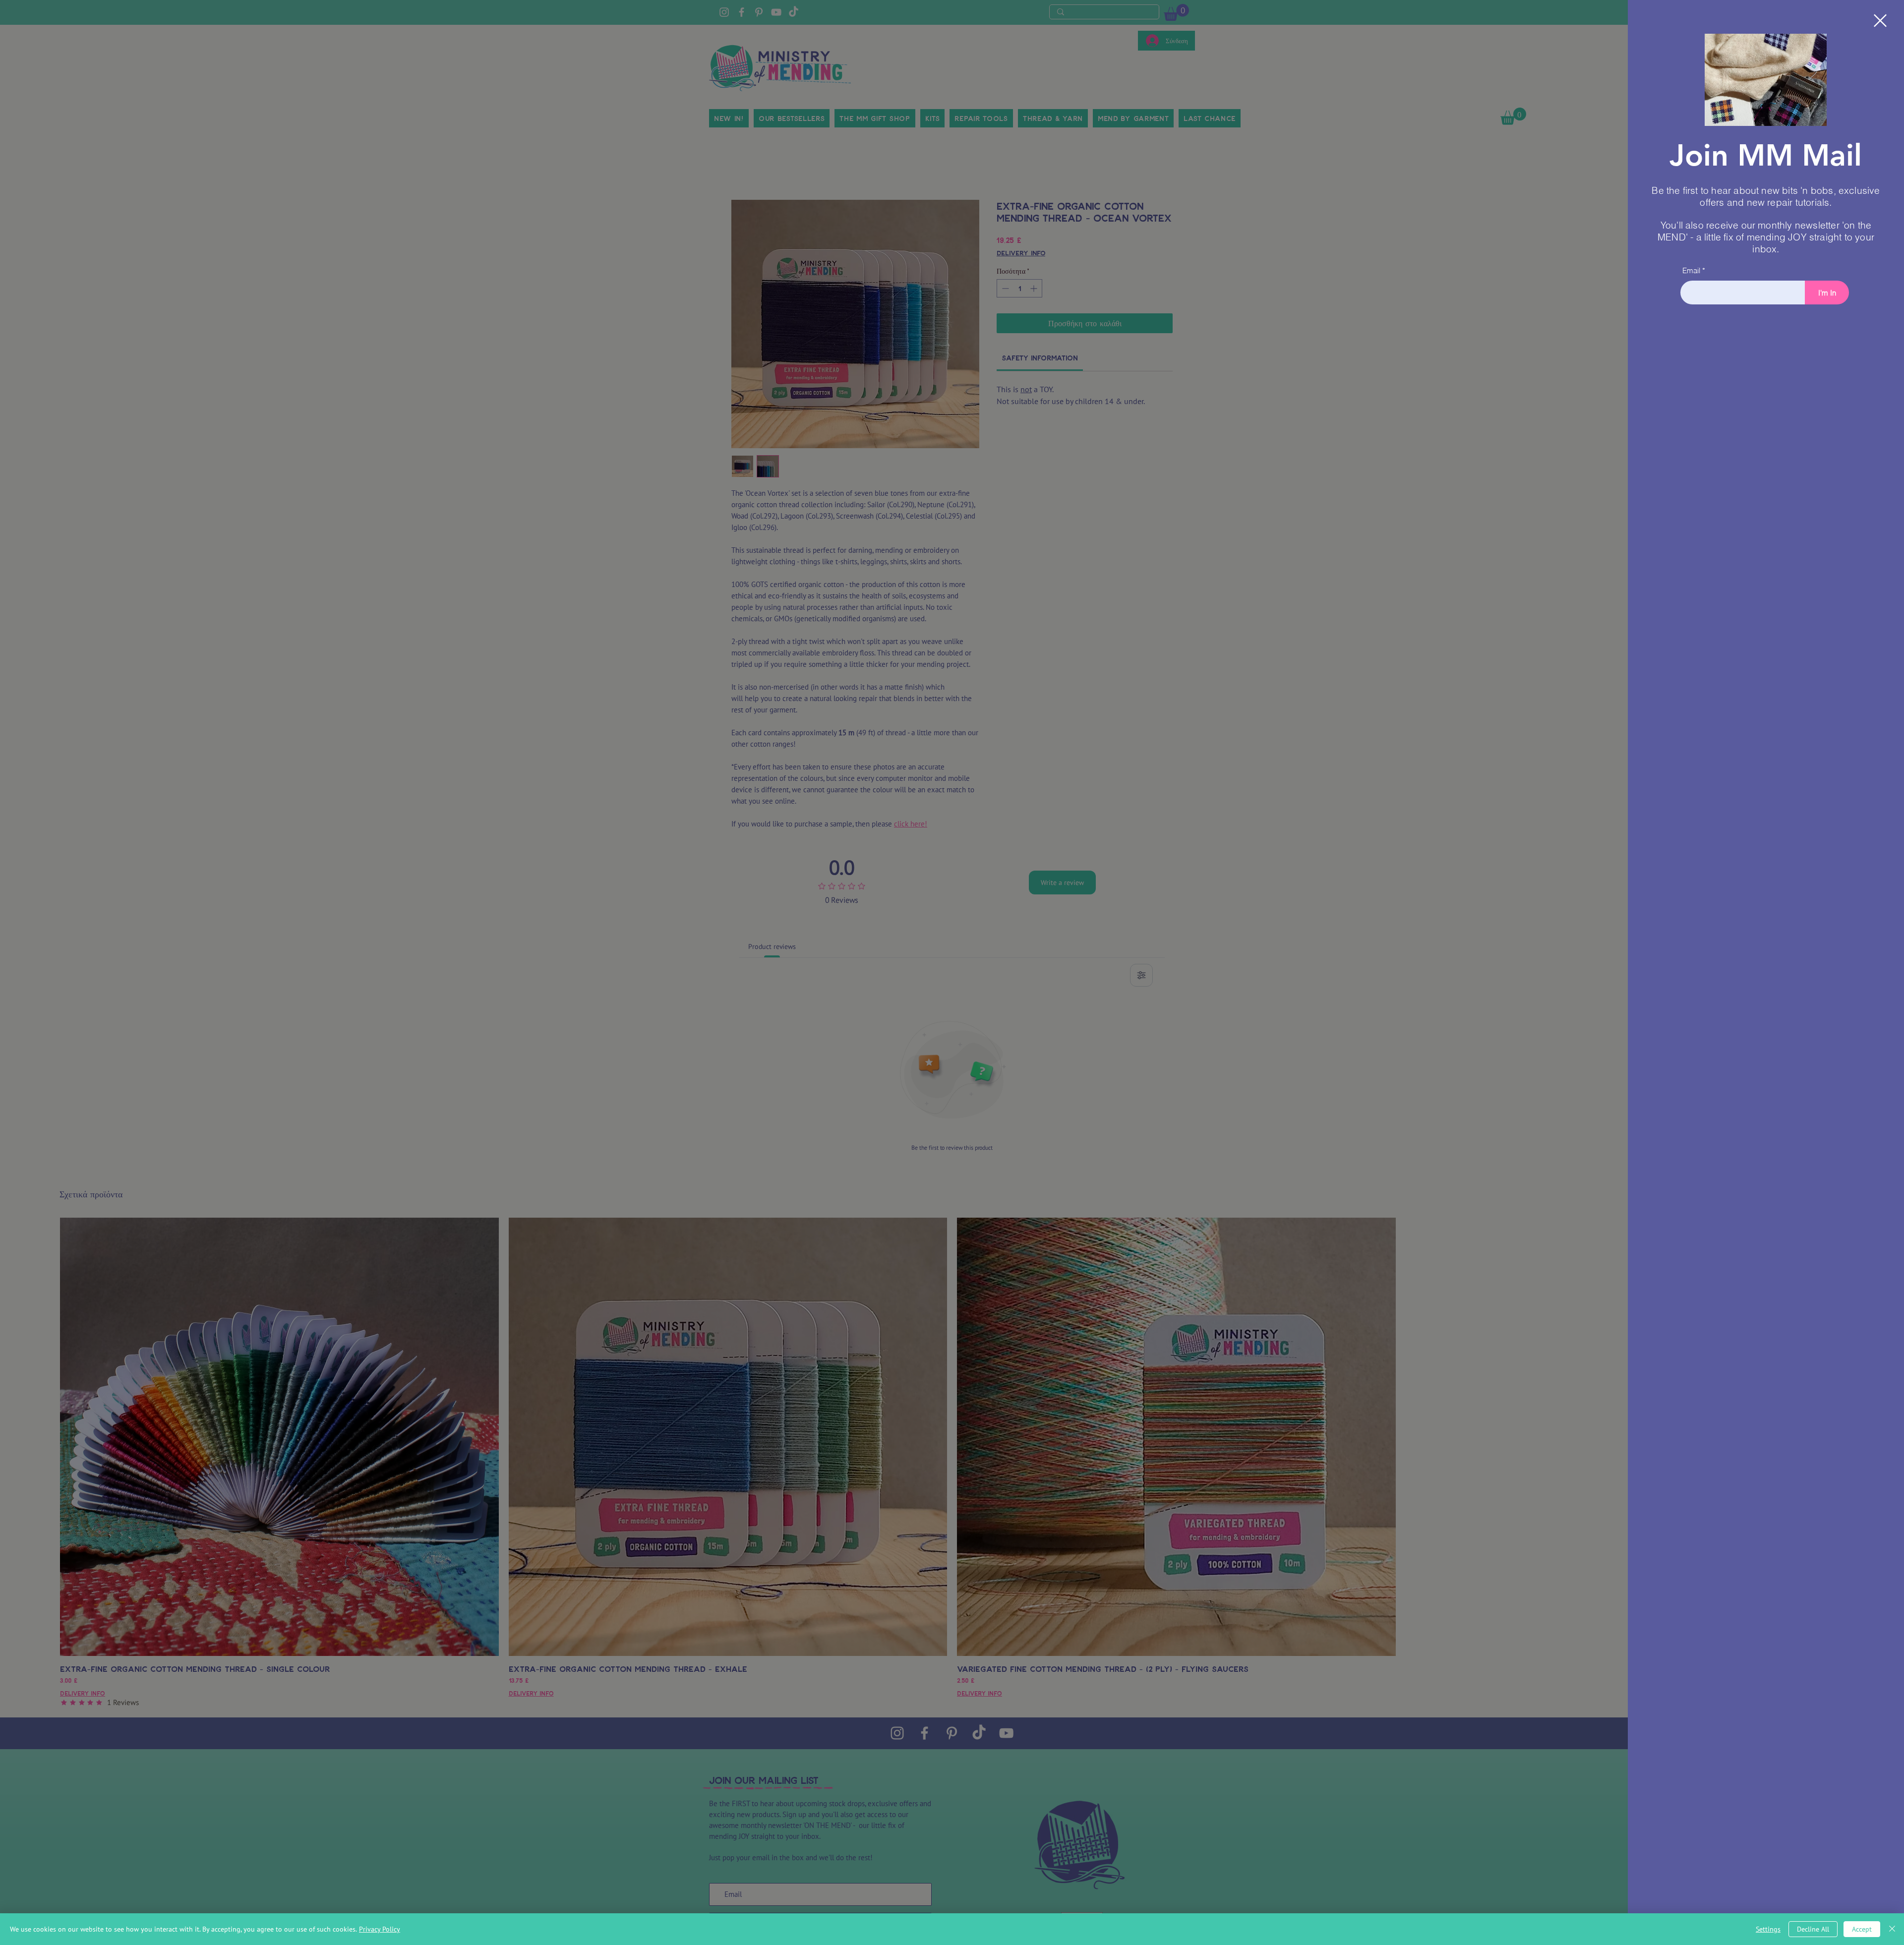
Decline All (1813, 1929)
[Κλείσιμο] (1892, 1929)
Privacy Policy (380, 1929)
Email (1691, 270)
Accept (1862, 1929)
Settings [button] (1768, 1929)
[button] (1880, 21)
